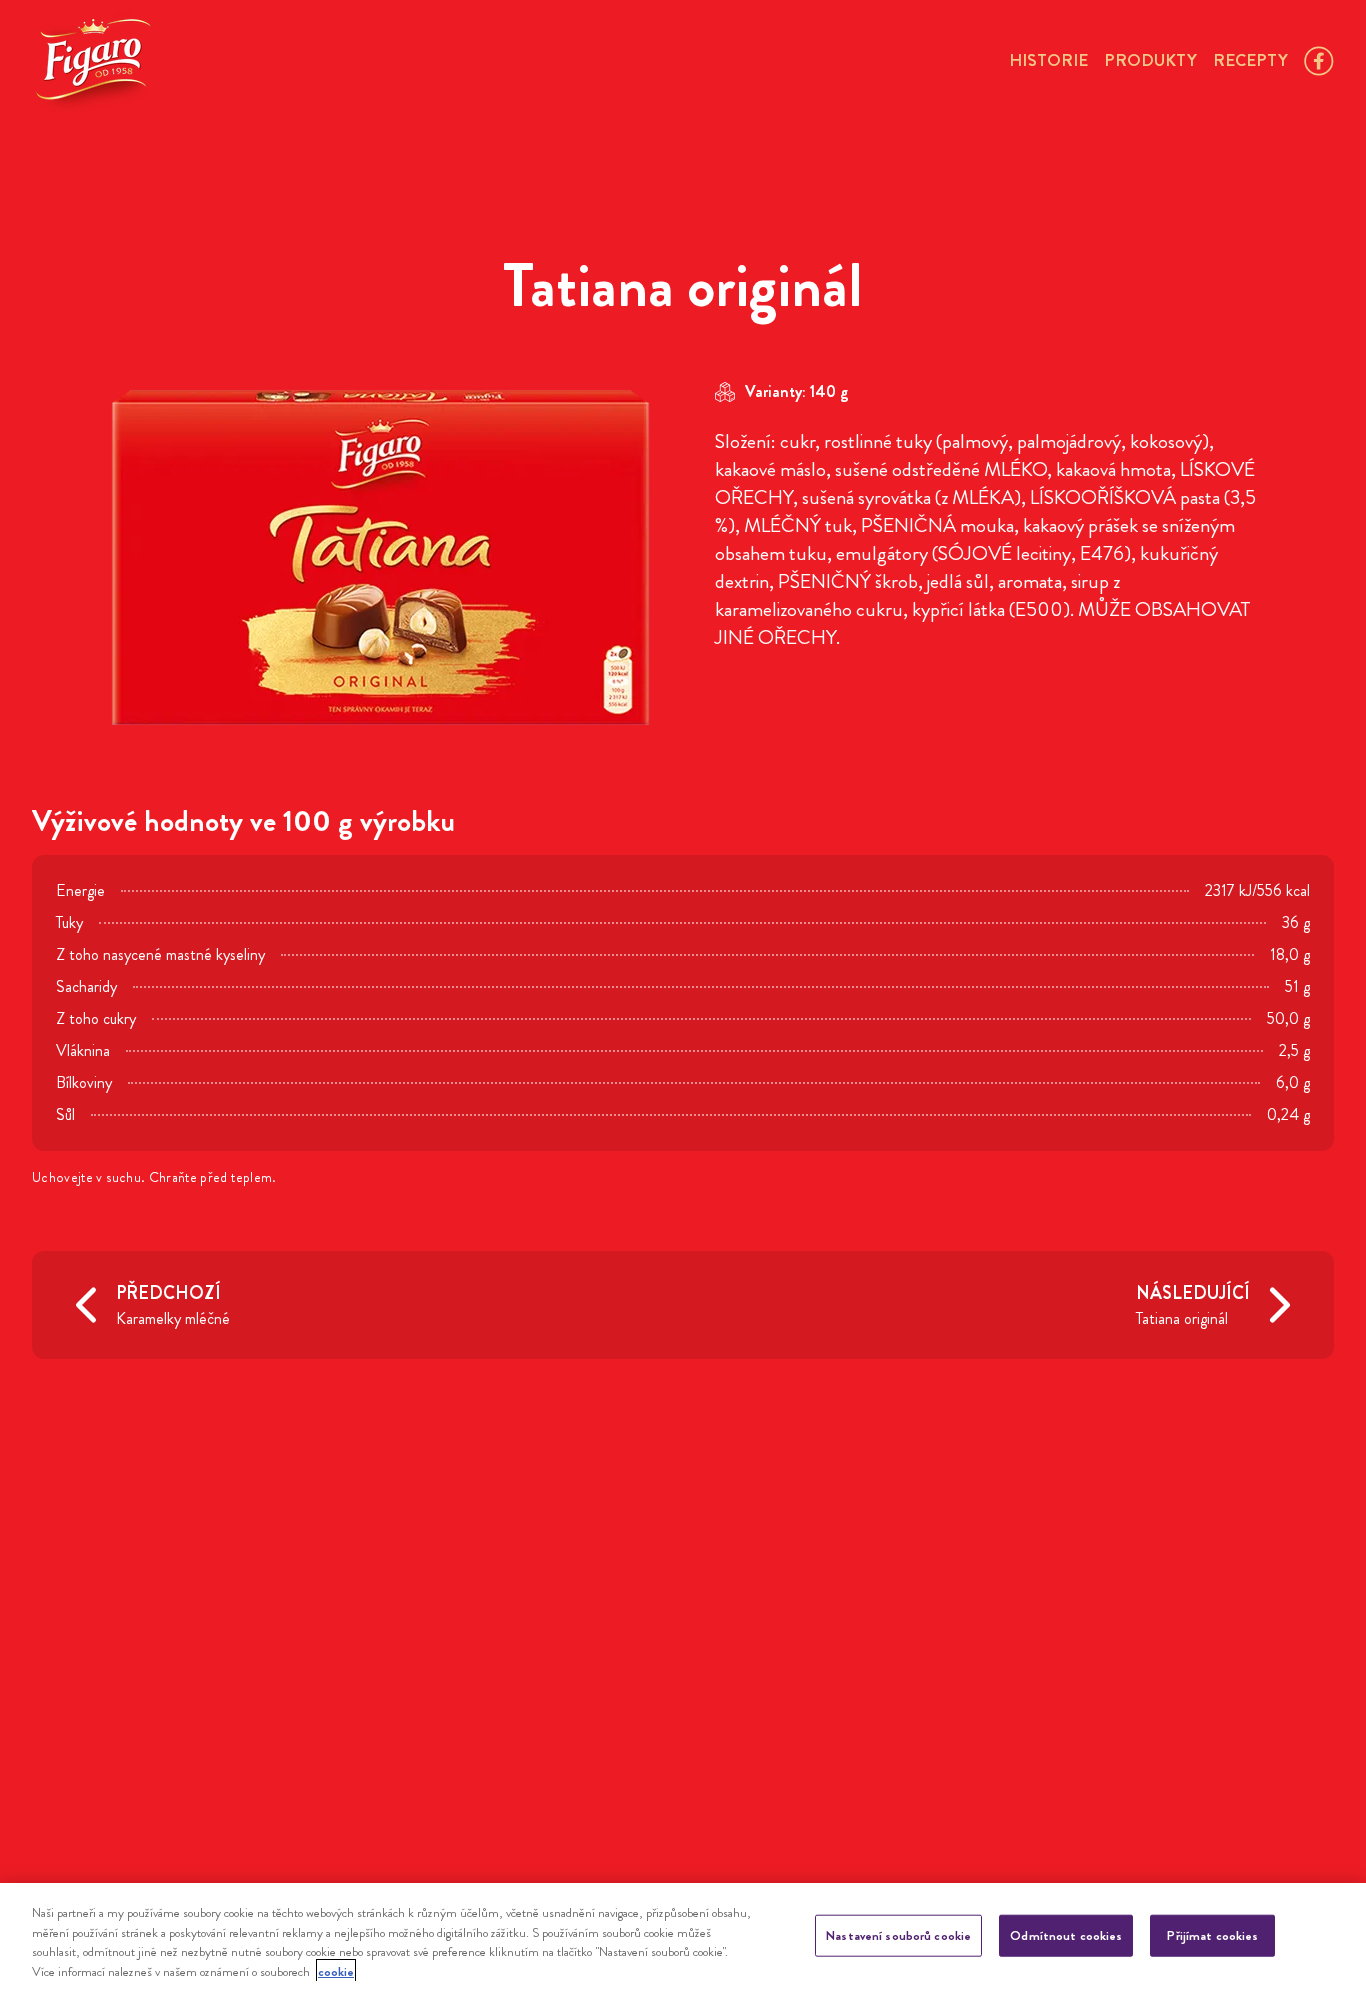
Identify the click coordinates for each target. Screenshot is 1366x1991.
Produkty (1150, 60)
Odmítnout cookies (1066, 1935)
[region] (683, 1937)
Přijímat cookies (1212, 1935)
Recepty (1250, 60)
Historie (1048, 60)
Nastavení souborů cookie (898, 1935)
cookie (336, 1970)
